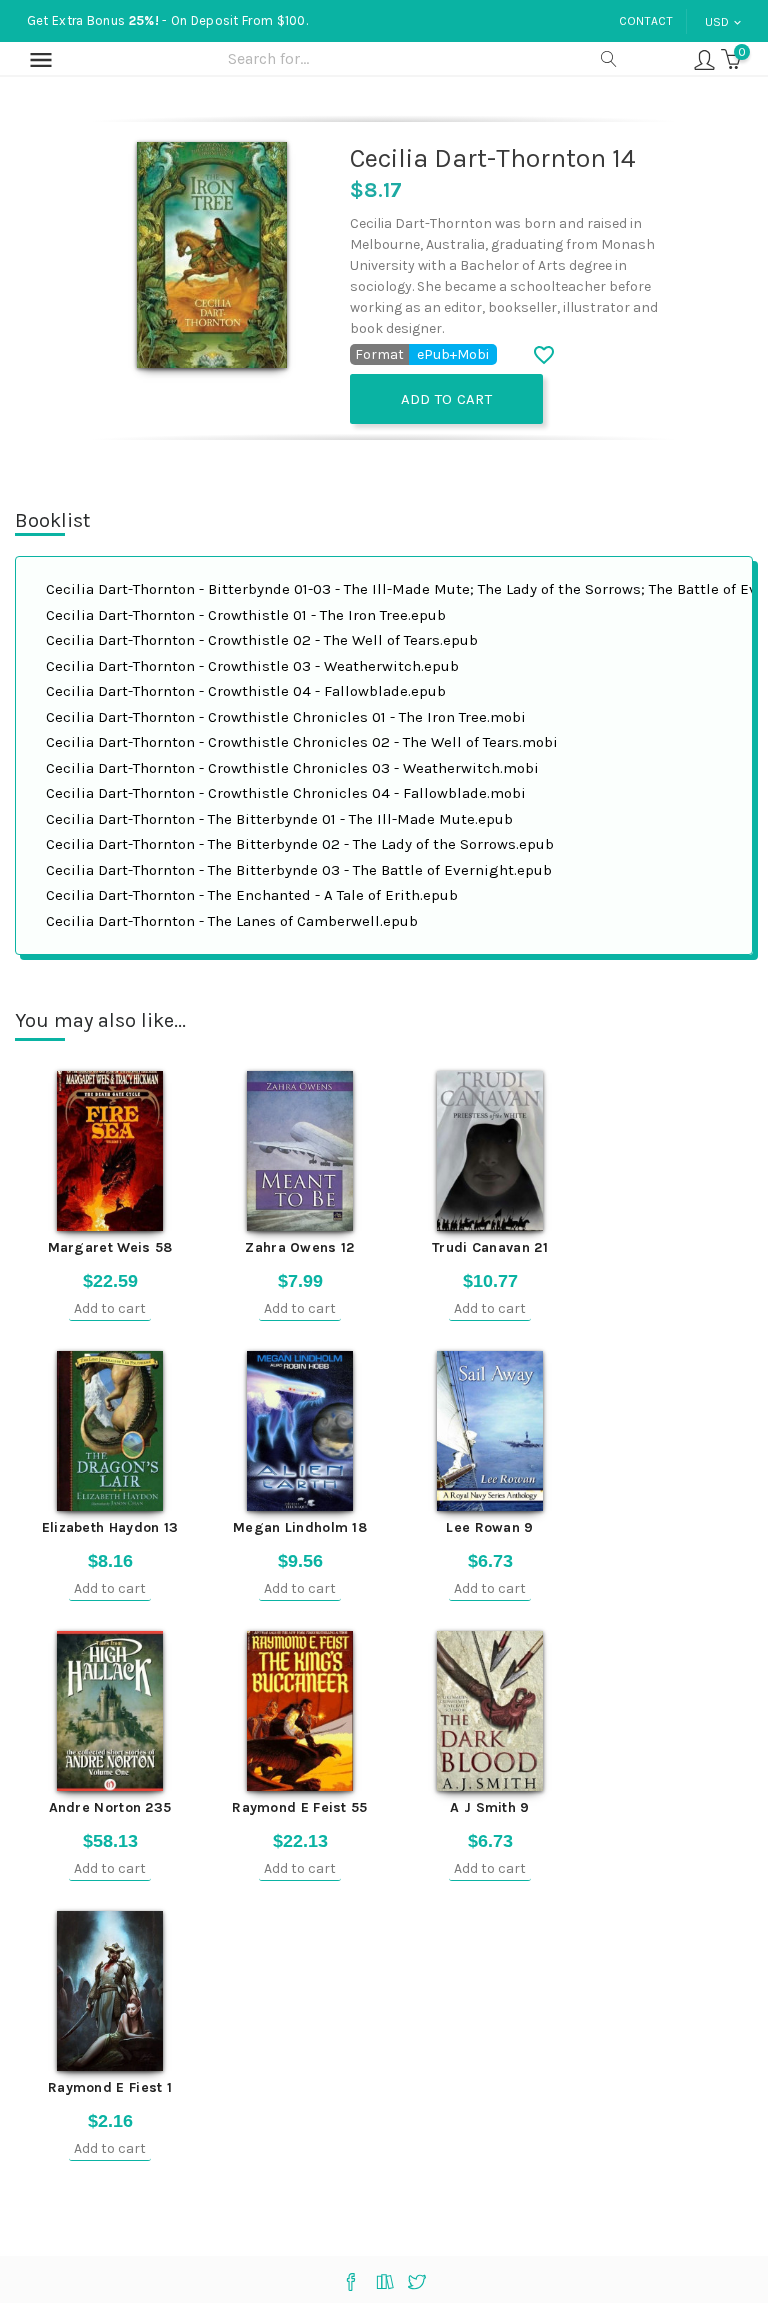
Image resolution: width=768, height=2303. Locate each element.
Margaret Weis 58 (110, 1247)
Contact (646, 21)
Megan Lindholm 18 (300, 1527)
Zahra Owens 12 (299, 1247)
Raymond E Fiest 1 (110, 2087)
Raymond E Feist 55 (299, 1807)
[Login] (704, 58)
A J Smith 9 (489, 1807)
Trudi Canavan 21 (490, 1247)
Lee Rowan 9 (489, 1527)
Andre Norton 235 (110, 1807)
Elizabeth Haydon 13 (110, 1527)
